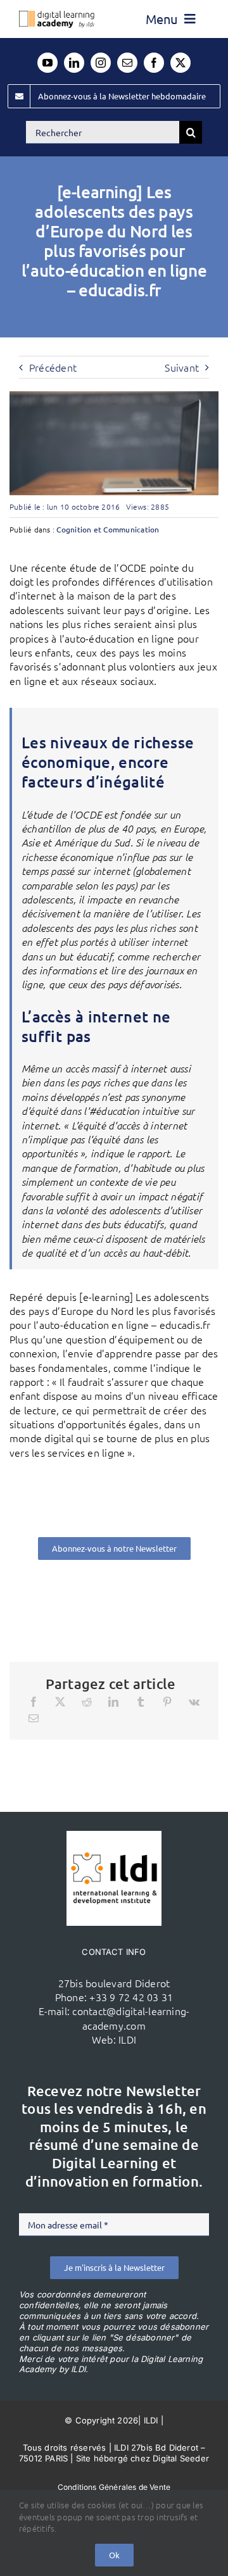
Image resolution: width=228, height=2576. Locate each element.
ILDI (127, 2039)
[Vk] (194, 1702)
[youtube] (47, 63)
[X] (60, 1702)
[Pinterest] (167, 1702)
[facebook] (154, 63)
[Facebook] (34, 1702)
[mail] (127, 63)
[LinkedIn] (113, 1702)
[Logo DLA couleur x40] (57, 16)
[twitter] (180, 63)
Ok (114, 2555)
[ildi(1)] (114, 1836)
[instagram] (101, 63)
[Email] (34, 1718)
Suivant (182, 367)
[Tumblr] (141, 1702)
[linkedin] (74, 63)
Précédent (53, 367)
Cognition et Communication (108, 529)
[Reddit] (87, 1702)
